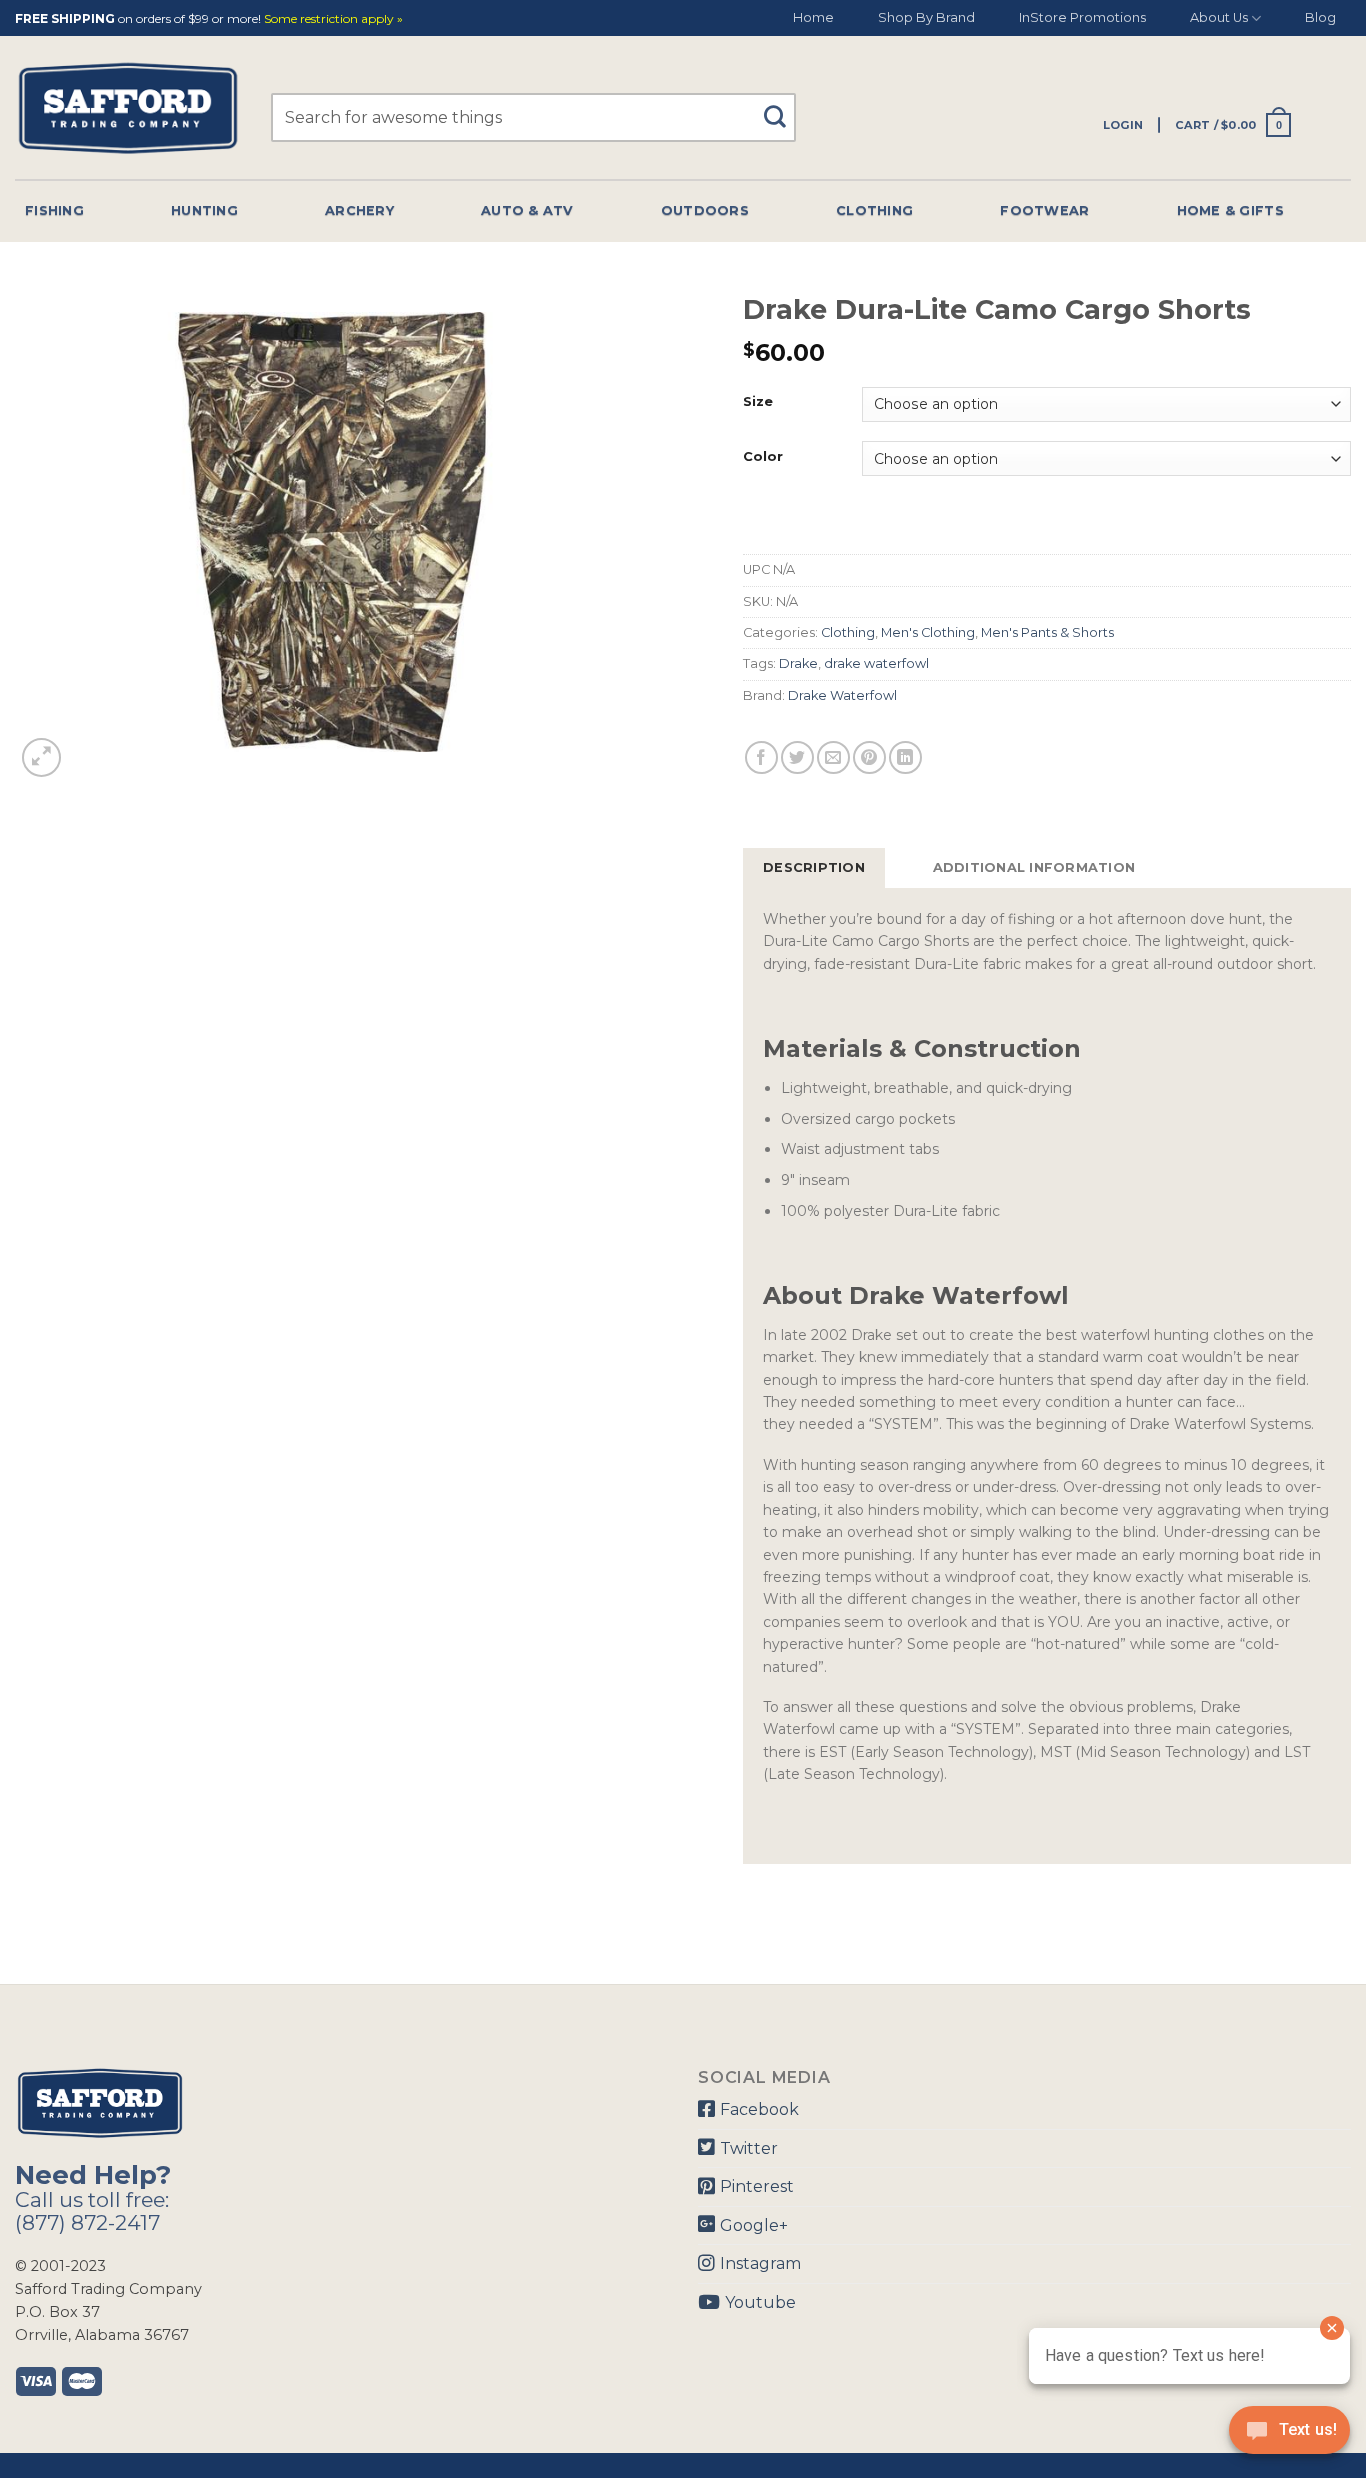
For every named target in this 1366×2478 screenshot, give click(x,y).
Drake (798, 663)
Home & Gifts (1230, 210)
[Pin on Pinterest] (869, 757)
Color (763, 457)
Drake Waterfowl (842, 695)
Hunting (204, 210)
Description (814, 867)
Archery (359, 210)
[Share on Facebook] (761, 757)
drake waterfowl (876, 663)
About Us (1219, 17)
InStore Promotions (1082, 17)
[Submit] (782, 107)
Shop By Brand (926, 17)
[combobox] (533, 117)
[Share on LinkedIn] (905, 757)
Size (758, 402)
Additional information (1034, 867)
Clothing (874, 210)
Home (813, 17)
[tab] (814, 868)
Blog (1320, 17)
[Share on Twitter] (797, 757)
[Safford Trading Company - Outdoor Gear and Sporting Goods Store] (128, 108)
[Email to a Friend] (833, 757)
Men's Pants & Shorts (1047, 632)
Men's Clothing (928, 632)
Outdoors (705, 210)
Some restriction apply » (333, 19)
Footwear (1044, 210)
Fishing (54, 210)
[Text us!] (1289, 2436)
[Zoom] (41, 757)
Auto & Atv (527, 210)
